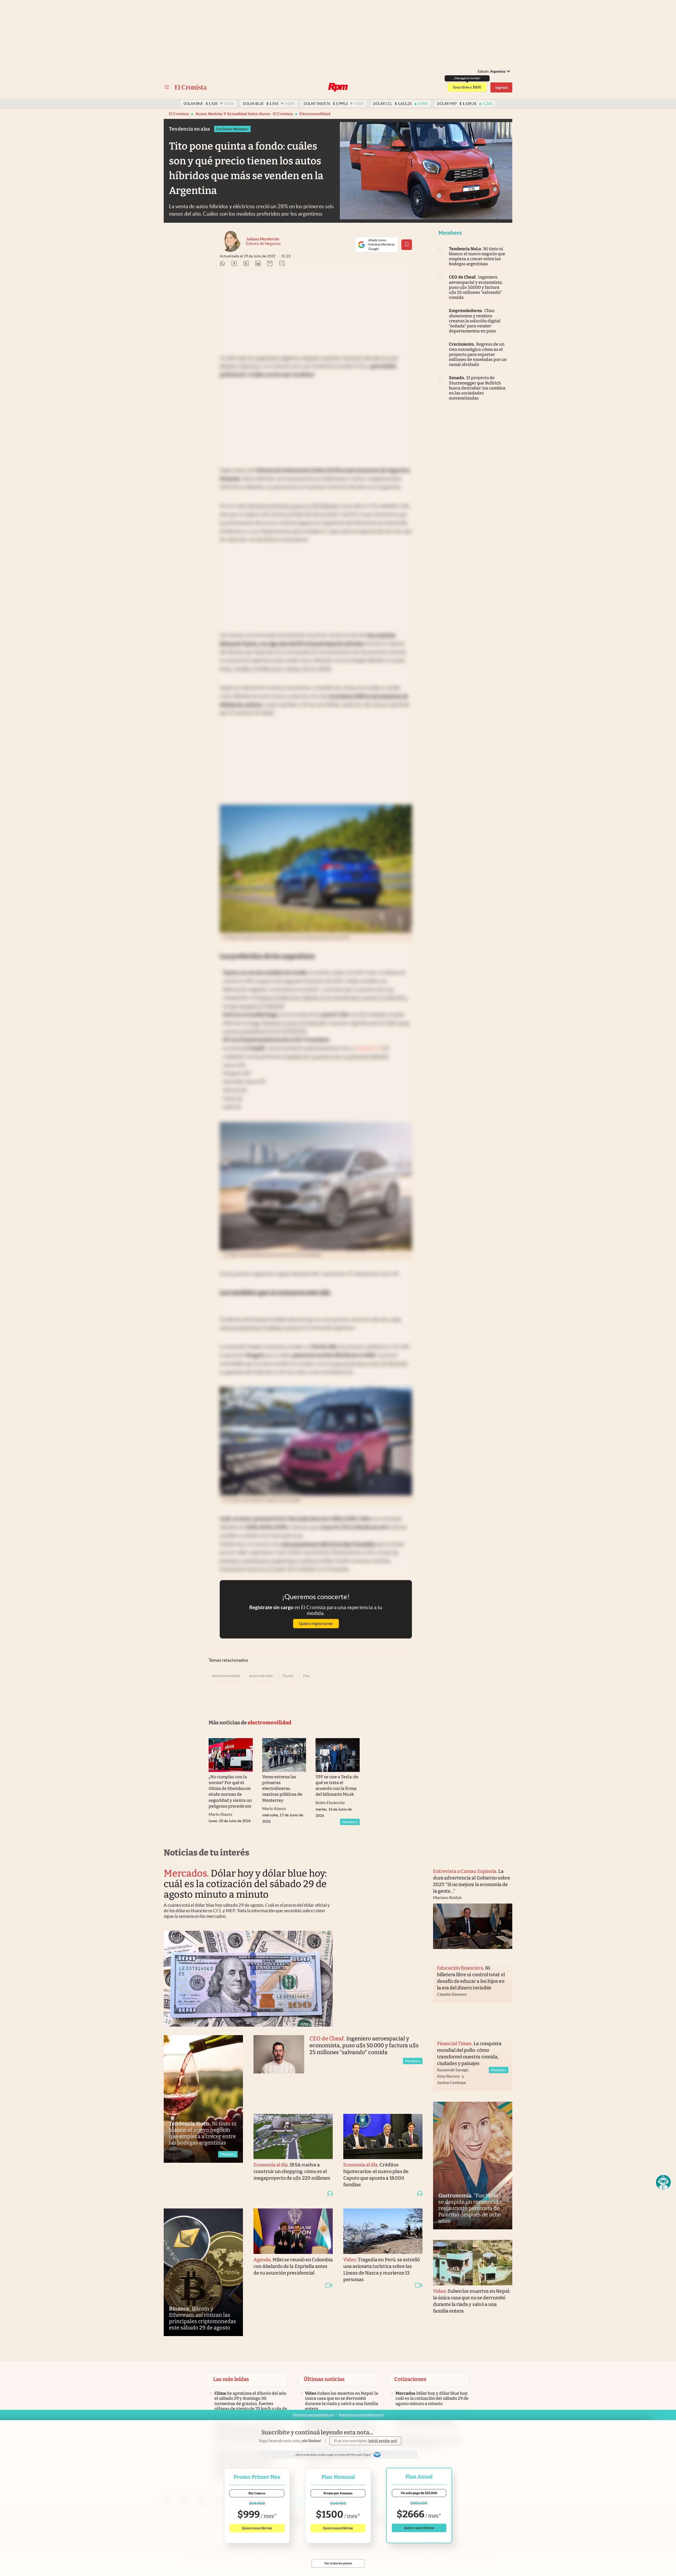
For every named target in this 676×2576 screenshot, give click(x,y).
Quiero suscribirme (257, 2528)
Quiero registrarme (316, 1624)
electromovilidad (315, 114)
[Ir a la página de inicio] (191, 87)
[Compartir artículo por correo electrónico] (270, 264)
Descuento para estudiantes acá (361, 2415)
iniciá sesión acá (383, 2441)
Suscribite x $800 (467, 87)
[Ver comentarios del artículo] (282, 264)
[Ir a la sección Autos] (338, 87)
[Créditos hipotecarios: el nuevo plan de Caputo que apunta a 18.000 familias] (383, 2137)
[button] (663, 2182)
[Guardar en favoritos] (407, 245)
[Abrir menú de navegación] (167, 87)
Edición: (492, 71)
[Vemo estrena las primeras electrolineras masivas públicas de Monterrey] (284, 1755)
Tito (306, 1676)
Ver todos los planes (338, 2563)
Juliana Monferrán (263, 239)
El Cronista (179, 114)
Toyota (288, 1676)
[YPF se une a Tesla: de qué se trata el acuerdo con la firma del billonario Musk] (338, 1755)
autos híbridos (261, 1676)
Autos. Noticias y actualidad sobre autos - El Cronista (244, 114)
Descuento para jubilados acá (313, 2415)
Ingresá (501, 87)
